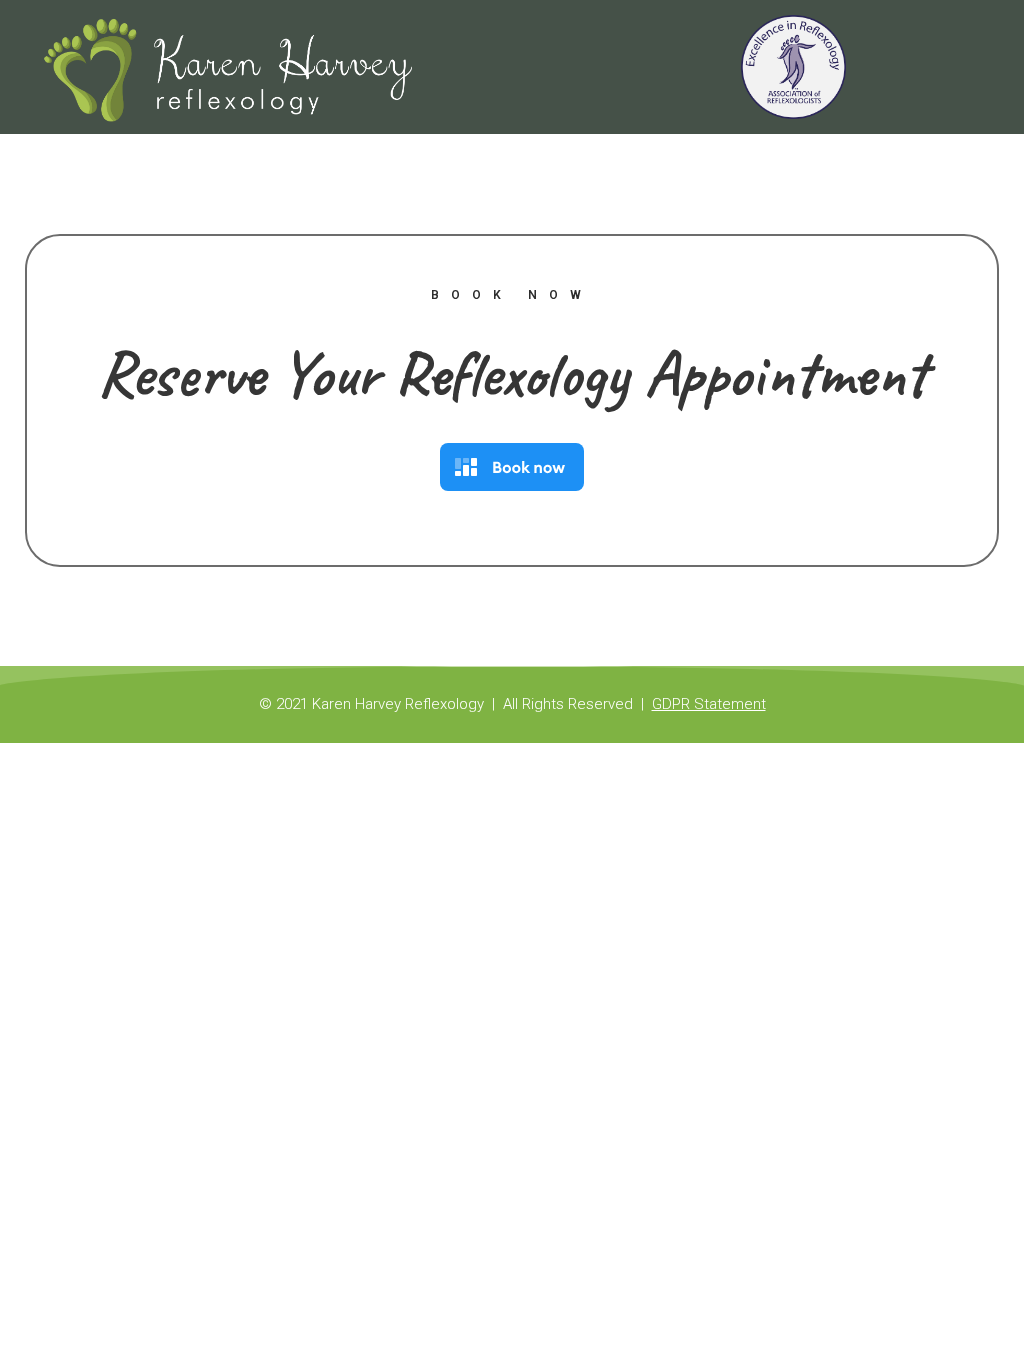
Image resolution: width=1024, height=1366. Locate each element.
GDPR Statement (709, 704)
